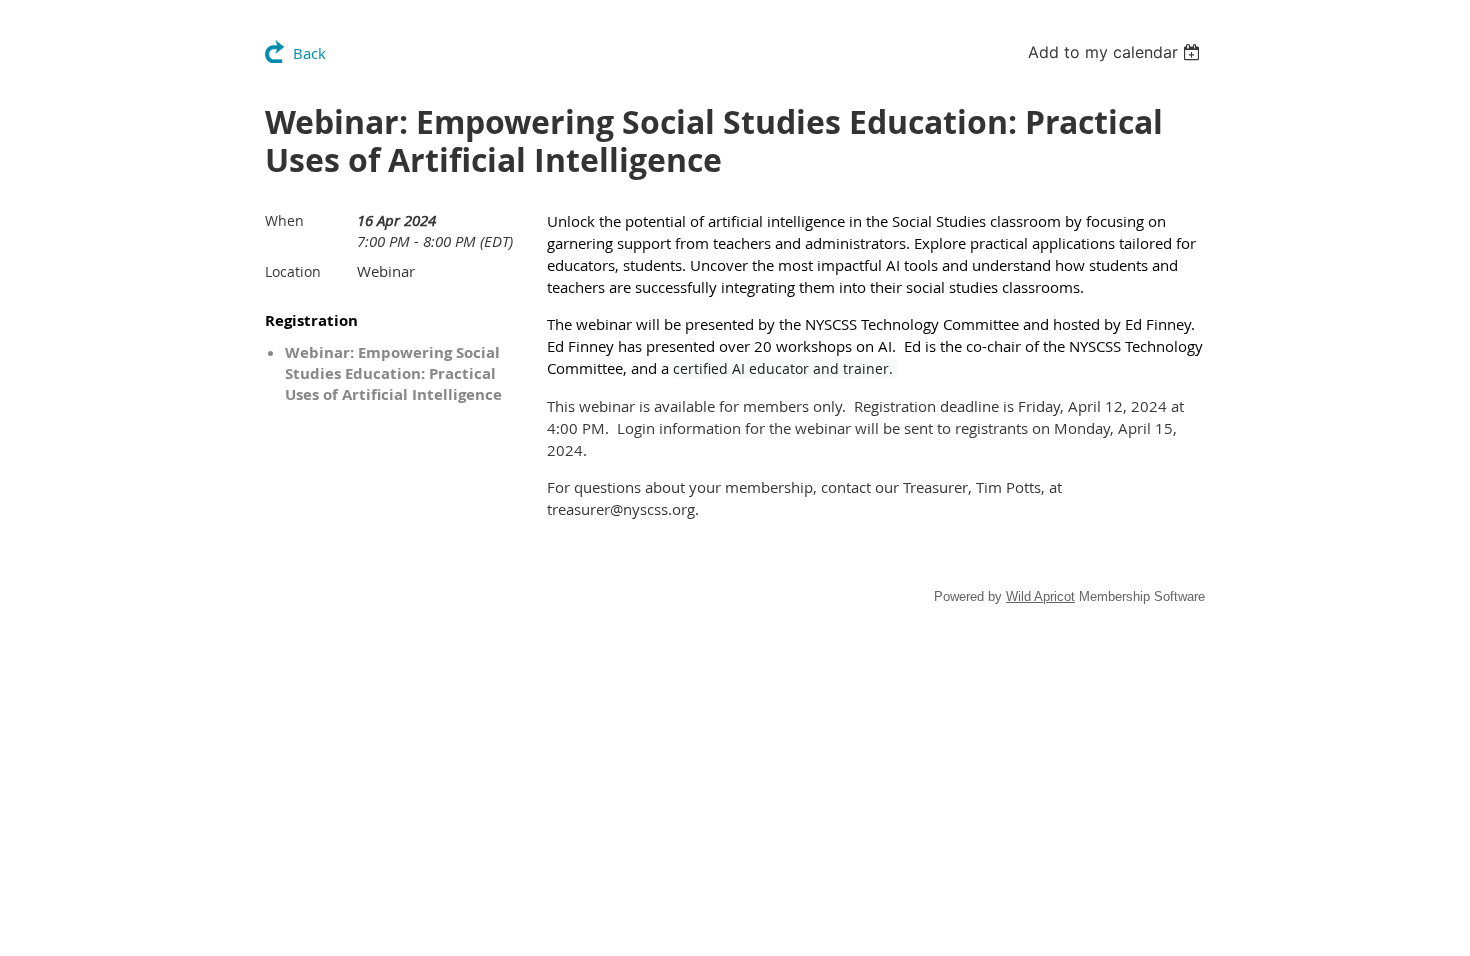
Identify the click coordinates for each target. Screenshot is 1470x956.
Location (293, 271)
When (284, 220)
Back (309, 53)
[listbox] (1116, 52)
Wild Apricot (1040, 596)
